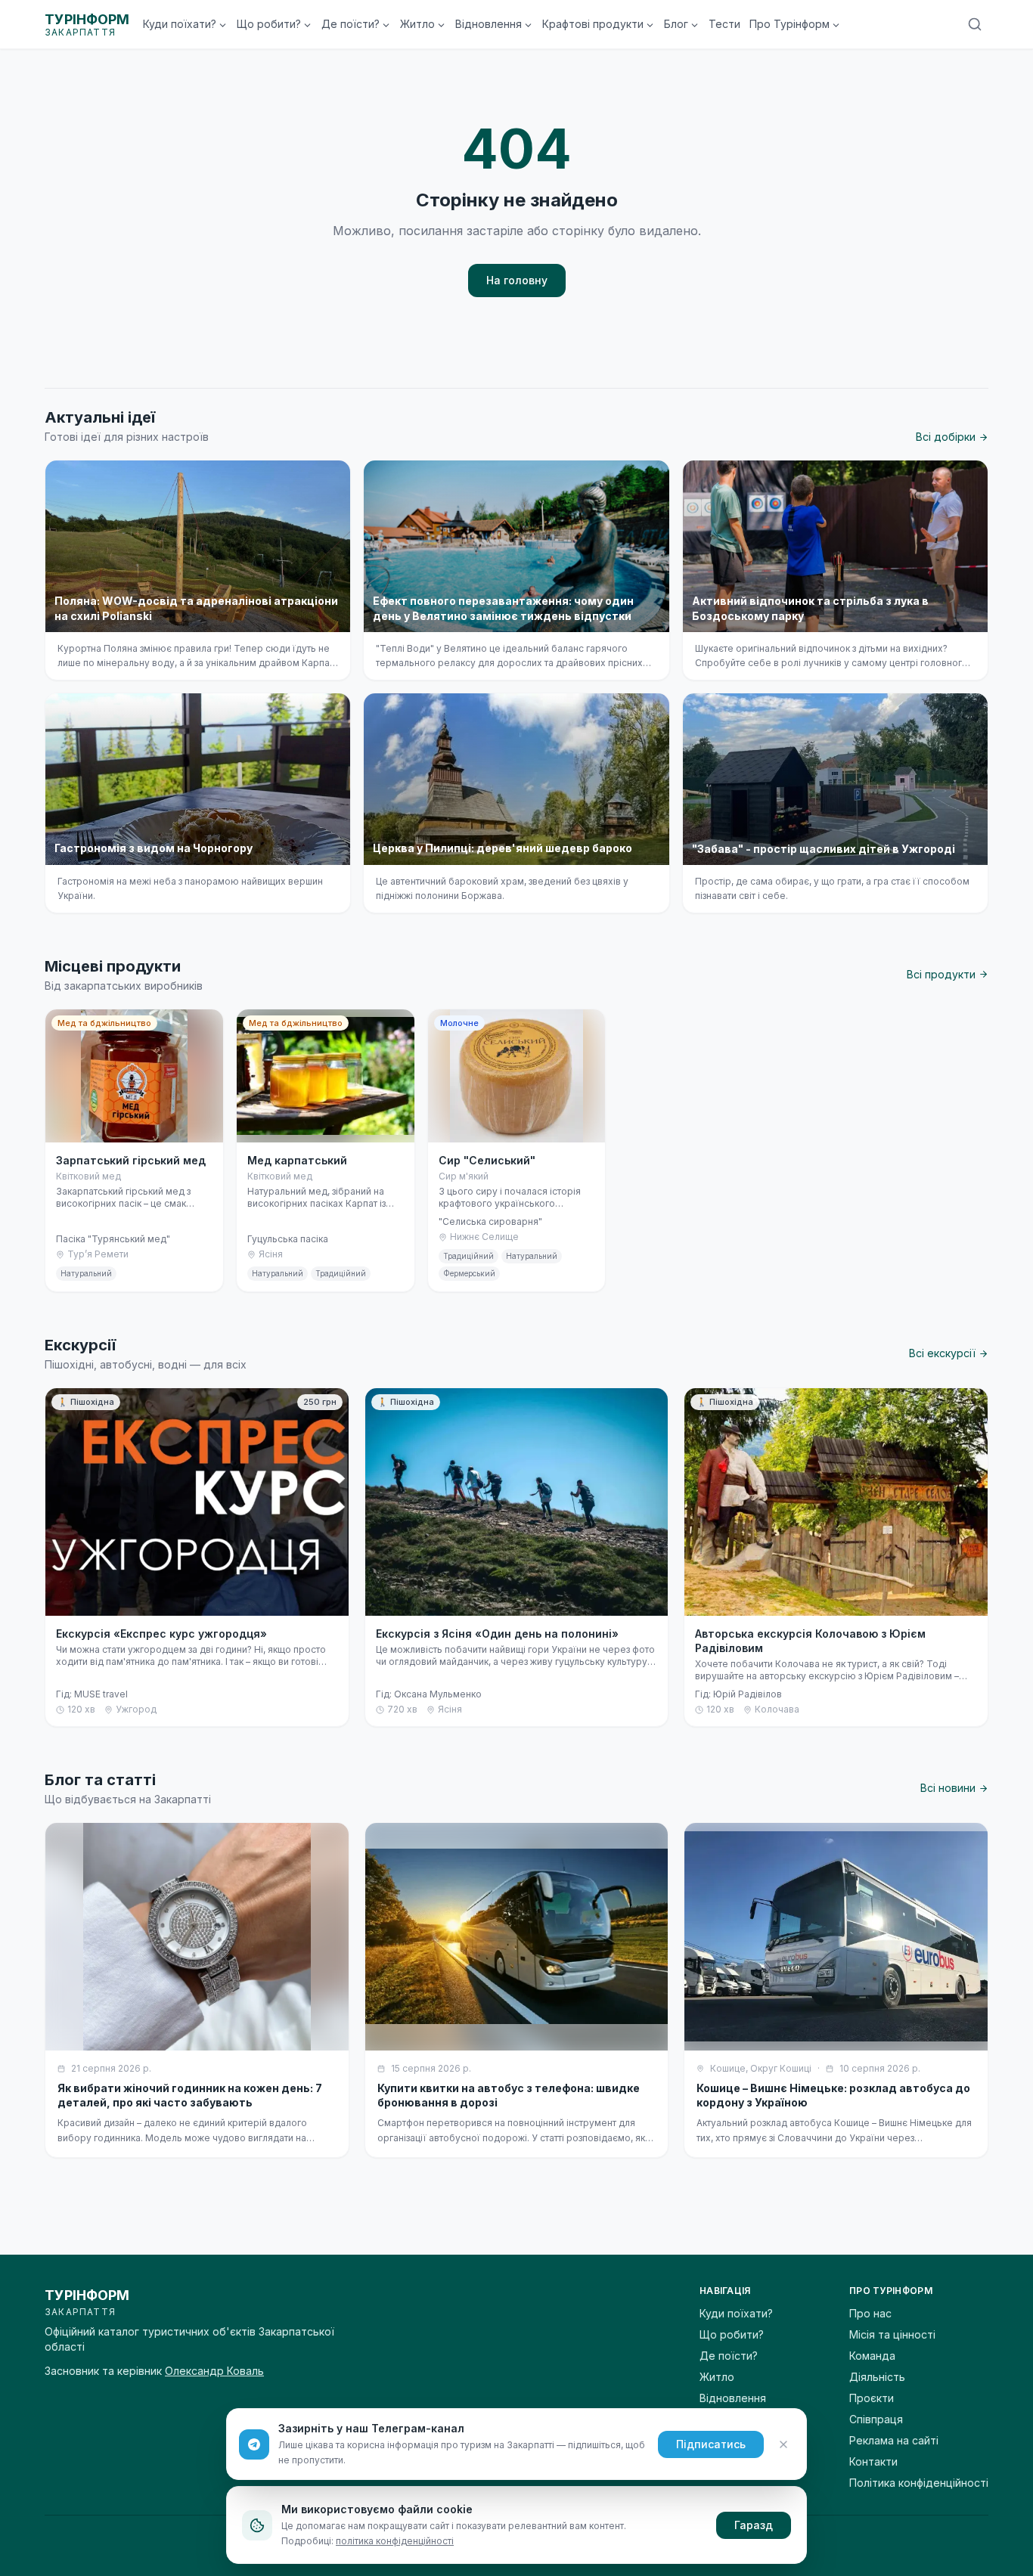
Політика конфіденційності (919, 2483)
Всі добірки (946, 437)
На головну (517, 280)
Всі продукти (941, 974)
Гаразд (754, 2525)
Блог (676, 24)
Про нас (870, 2313)
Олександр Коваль (214, 2371)
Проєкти (872, 2398)
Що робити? (269, 24)
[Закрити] (783, 2444)
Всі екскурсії (942, 1353)
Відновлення (489, 24)
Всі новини (948, 1788)
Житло (417, 24)
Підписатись (711, 2444)
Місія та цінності (892, 2334)
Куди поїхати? (180, 24)
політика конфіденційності (395, 2541)
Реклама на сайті (894, 2440)
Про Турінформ (789, 24)
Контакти (873, 2461)
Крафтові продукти (593, 24)
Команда (872, 2356)
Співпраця (876, 2419)
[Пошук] (975, 24)
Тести (724, 24)
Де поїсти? (351, 24)
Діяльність (877, 2377)
